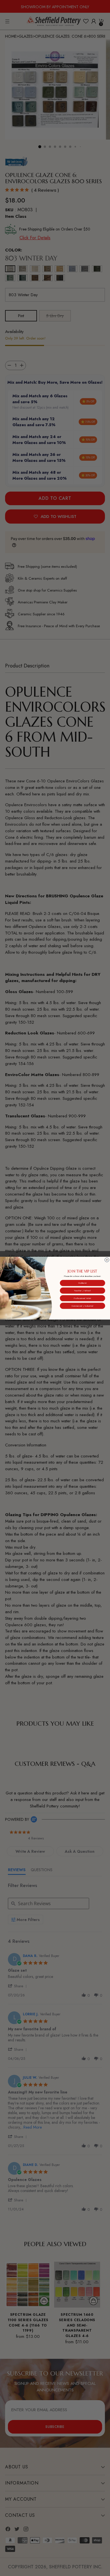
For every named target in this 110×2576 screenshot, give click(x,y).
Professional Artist (82, 1298)
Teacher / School (82, 1290)
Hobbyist (82, 1283)
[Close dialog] (107, 1260)
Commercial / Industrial (82, 1306)
